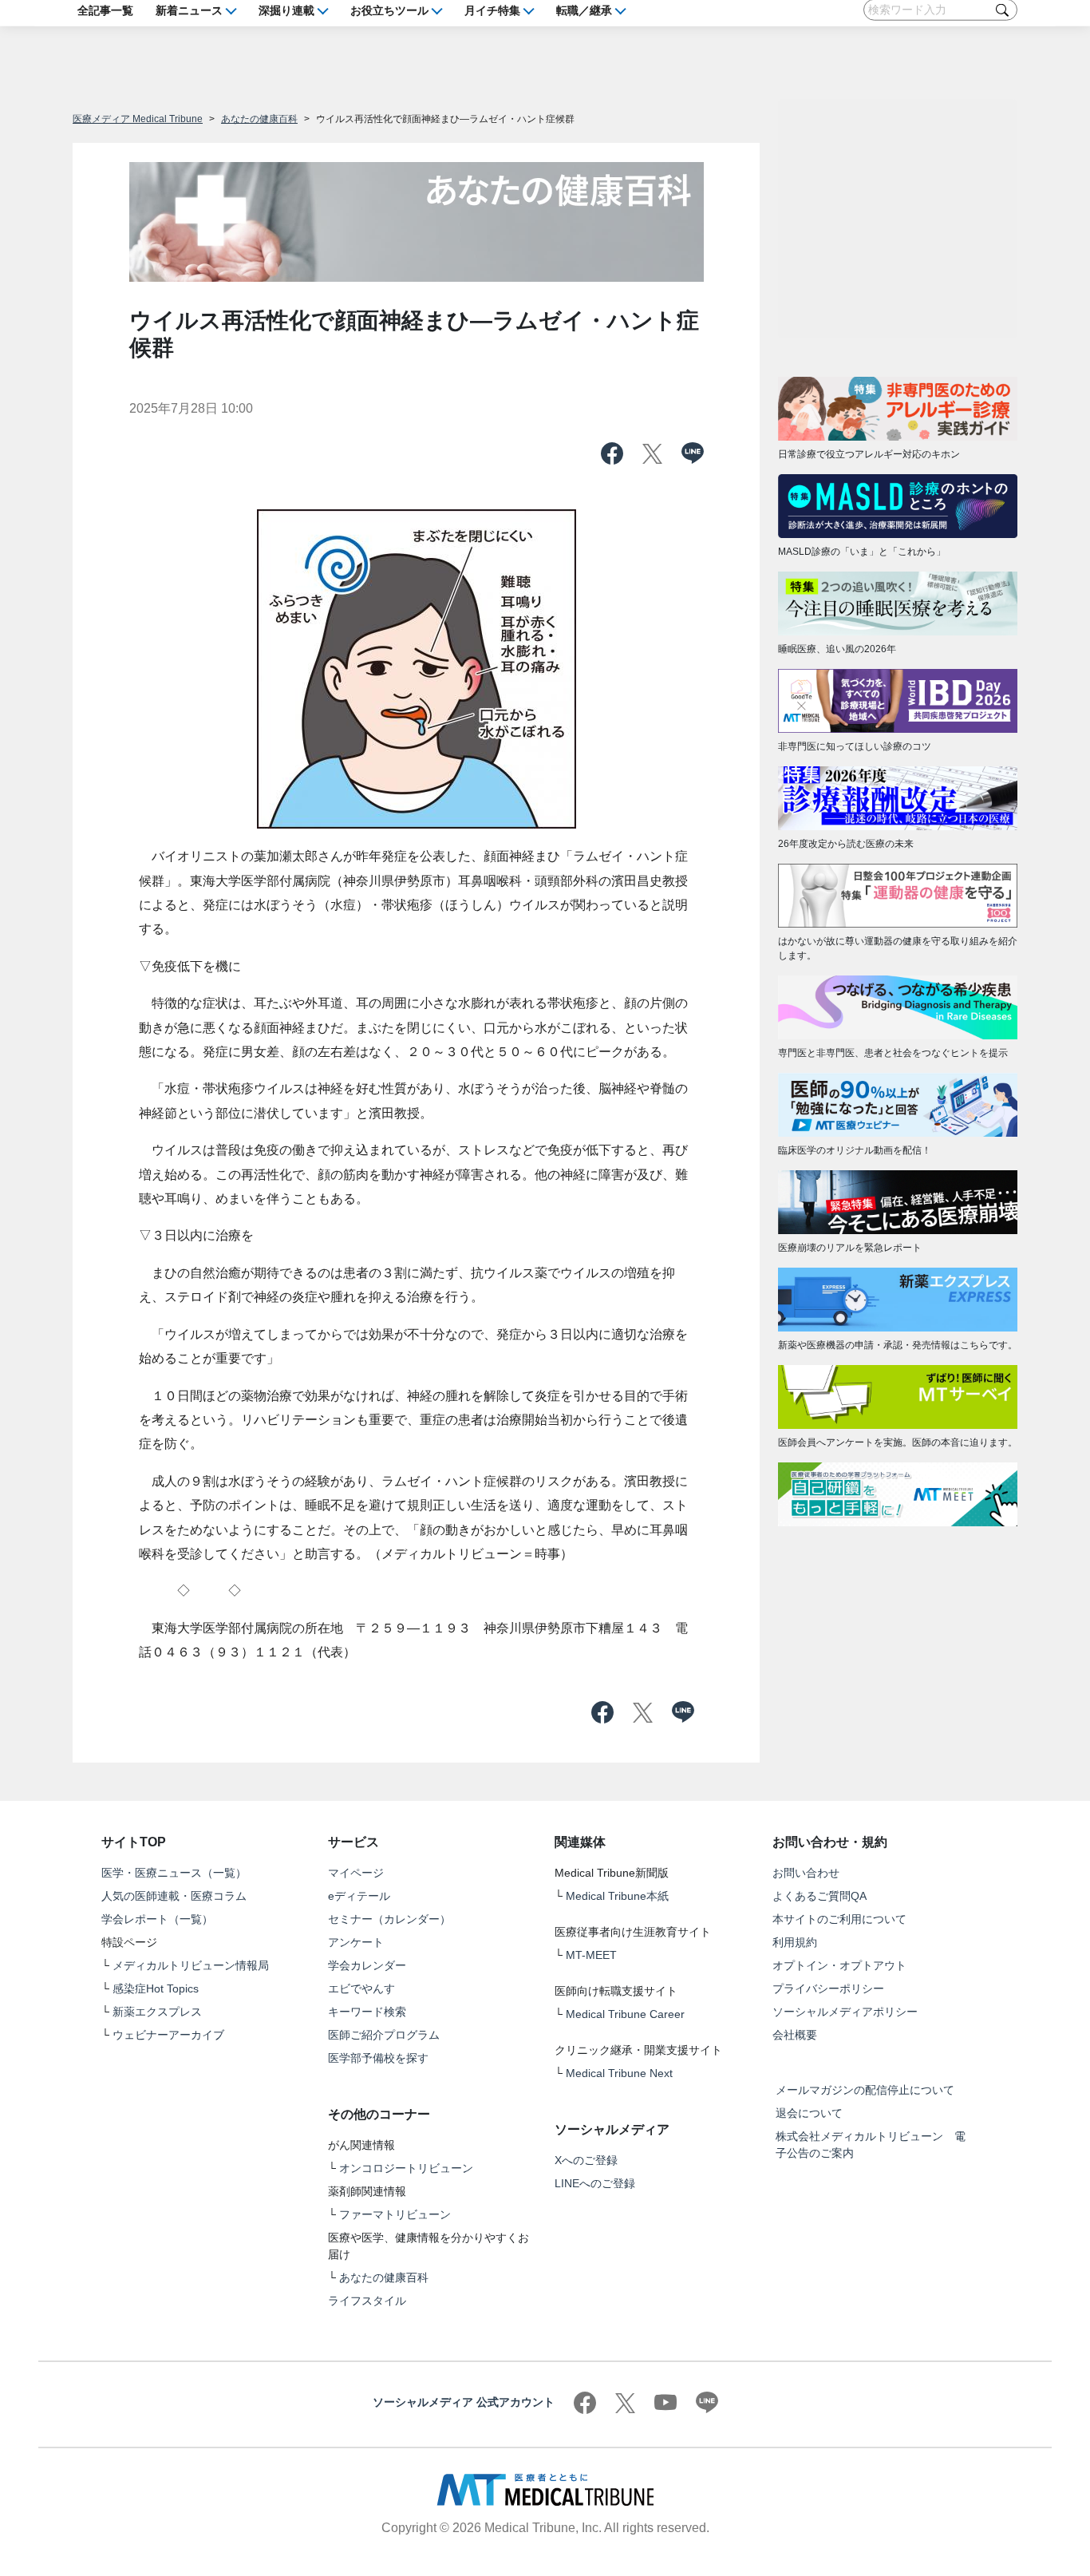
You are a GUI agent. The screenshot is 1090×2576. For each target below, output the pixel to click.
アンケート (356, 1942)
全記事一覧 (105, 10)
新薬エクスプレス (157, 2012)
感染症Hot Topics (156, 1988)
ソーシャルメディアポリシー (845, 2012)
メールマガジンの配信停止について (865, 2090)
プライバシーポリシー (828, 1988)
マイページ (356, 1873)
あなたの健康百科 (259, 119)
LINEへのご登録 (595, 2183)
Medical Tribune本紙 (617, 1896)
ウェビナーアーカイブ (168, 2035)
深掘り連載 (286, 10)
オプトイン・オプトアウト (839, 1965)
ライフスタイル (367, 2301)
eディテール (359, 1896)
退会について (809, 2113)
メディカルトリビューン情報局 (191, 1965)
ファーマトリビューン (395, 2214)
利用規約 (795, 1942)
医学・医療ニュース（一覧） (174, 1873)
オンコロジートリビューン (406, 2168)
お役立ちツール (389, 10)
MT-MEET (591, 1955)
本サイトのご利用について (839, 1919)
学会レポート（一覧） (157, 1919)
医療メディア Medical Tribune (138, 119)
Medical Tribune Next (619, 2073)
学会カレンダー (367, 1965)
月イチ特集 (492, 10)
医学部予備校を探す (378, 2058)
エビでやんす (361, 1988)
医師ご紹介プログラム (384, 2035)
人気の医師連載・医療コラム (174, 1896)
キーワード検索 (367, 2012)
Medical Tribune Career (625, 2014)
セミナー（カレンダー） (389, 1919)
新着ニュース (189, 10)
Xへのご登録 (586, 2160)
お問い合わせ (806, 1873)
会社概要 (795, 2035)
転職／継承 (584, 10)
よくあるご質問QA (819, 1896)
